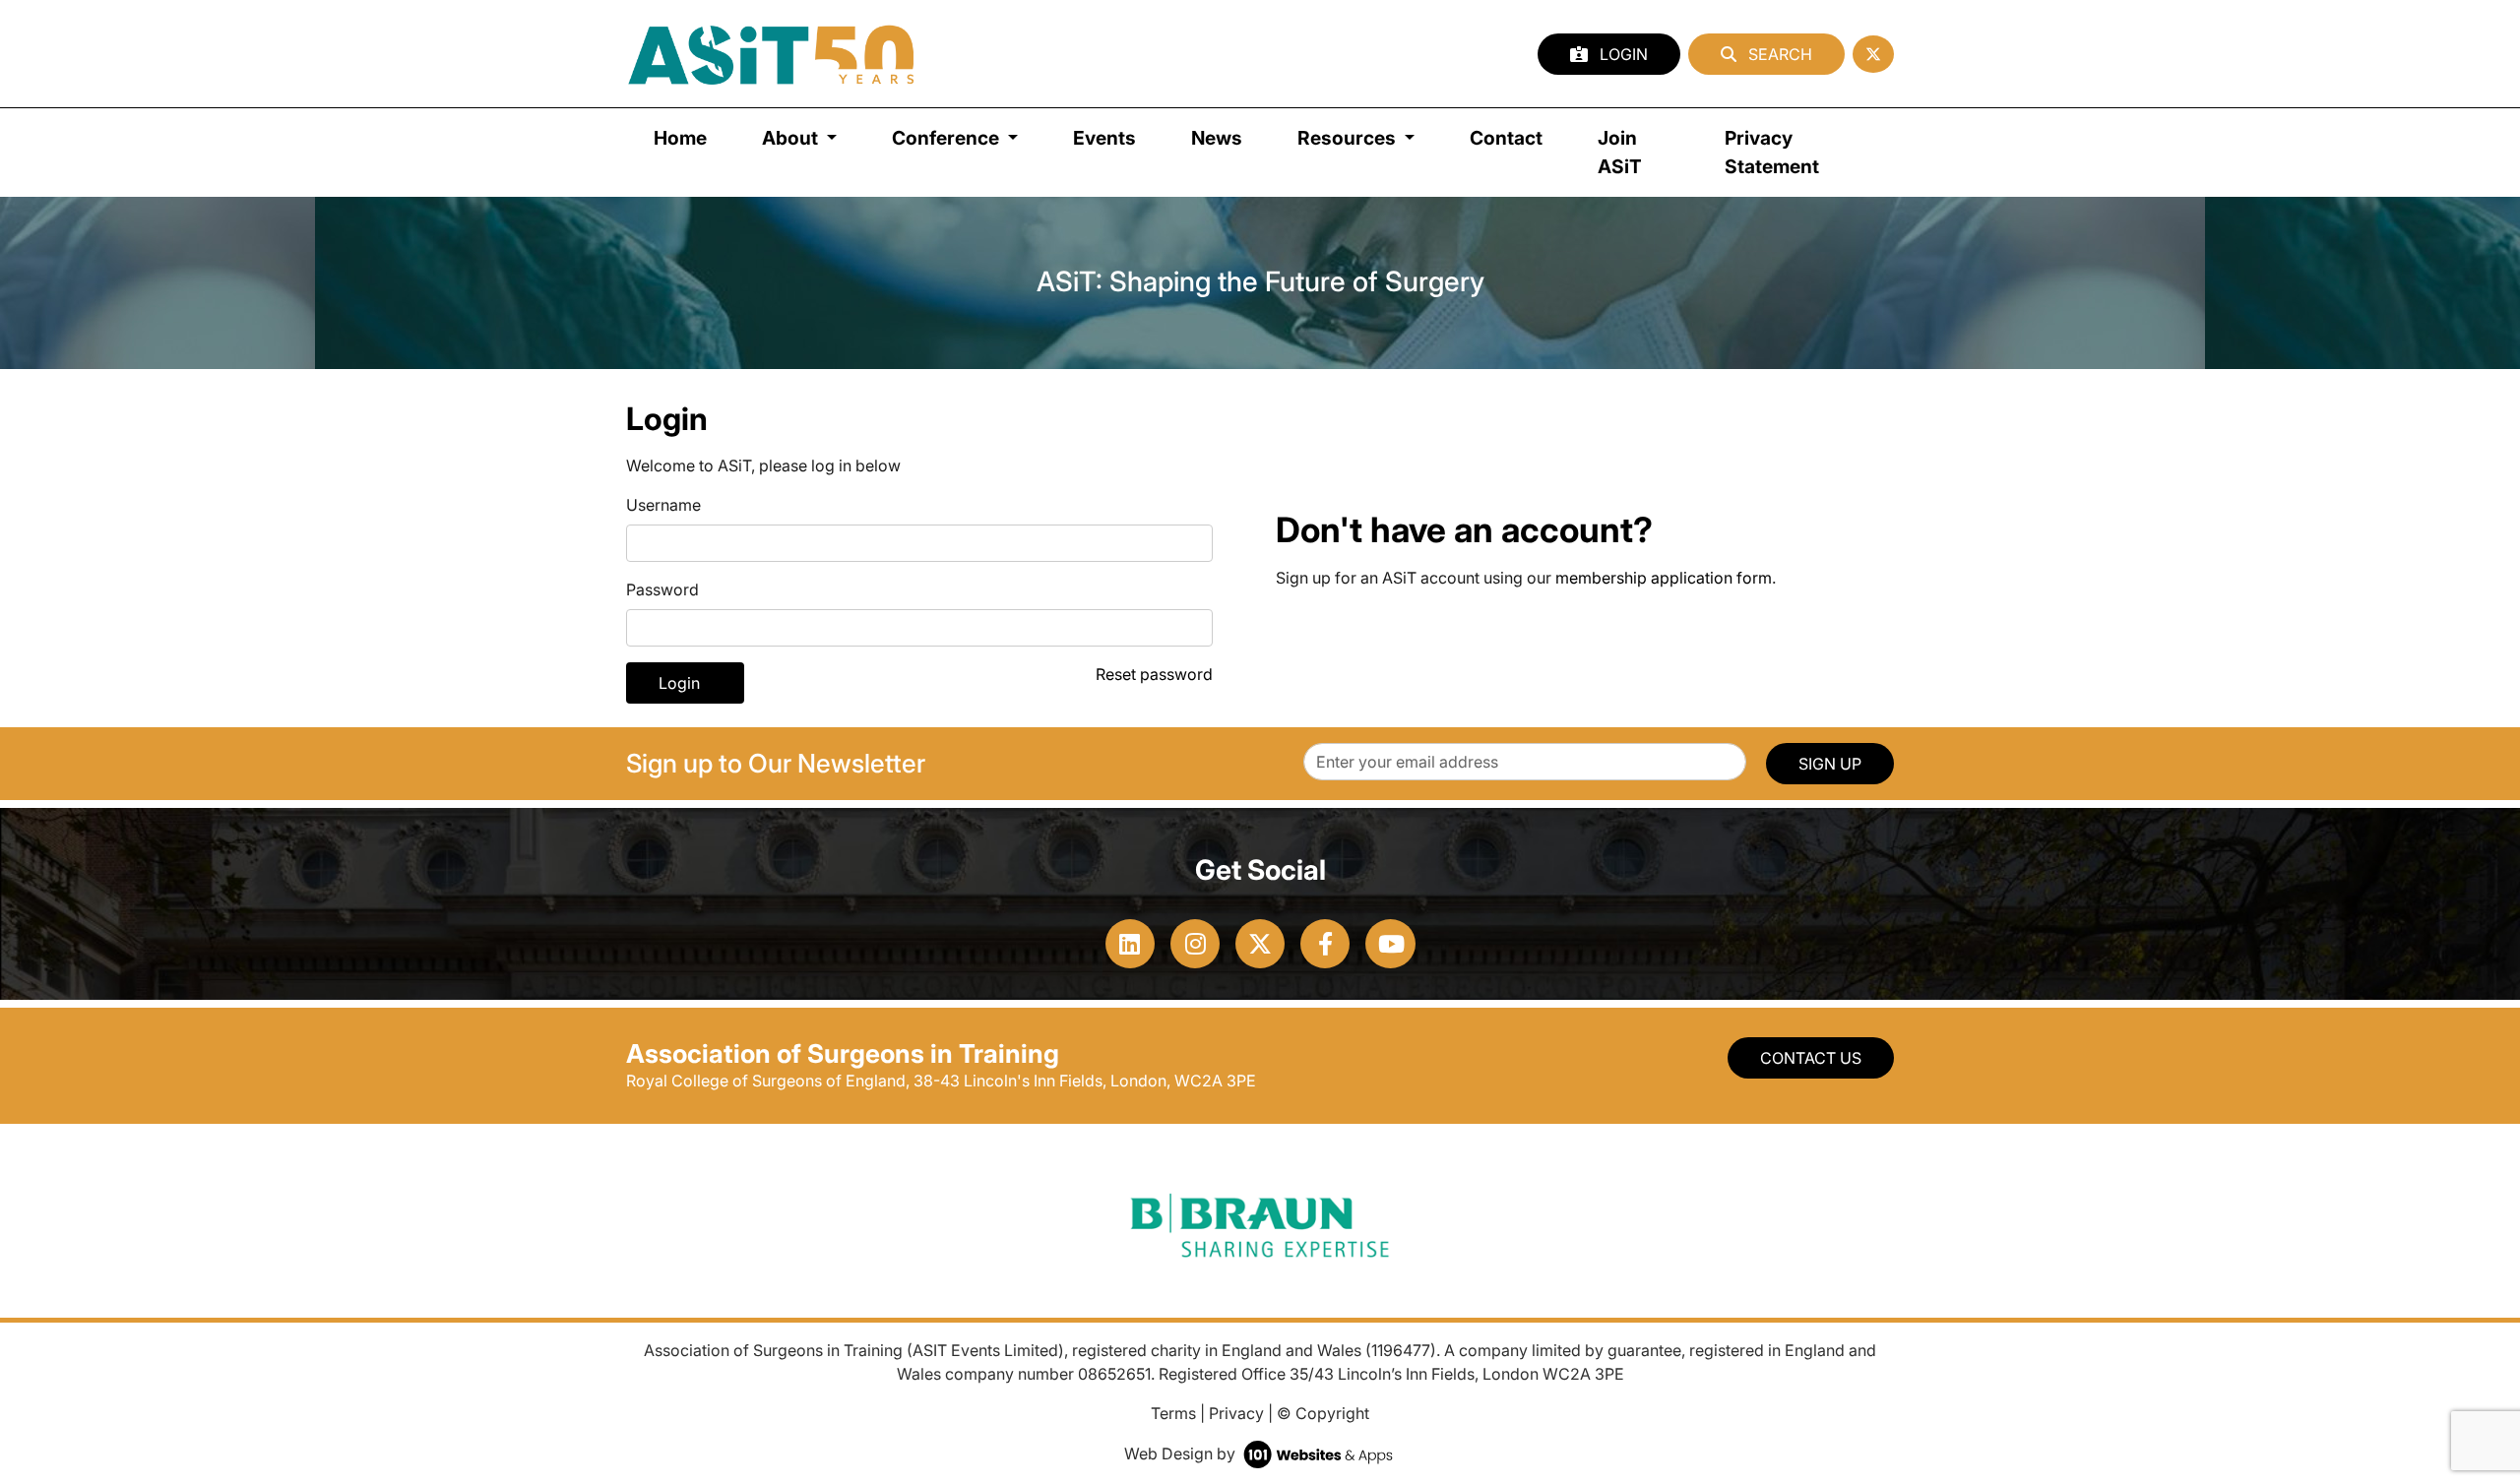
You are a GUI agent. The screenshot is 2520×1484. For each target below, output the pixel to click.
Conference (947, 138)
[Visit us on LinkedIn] (1130, 944)
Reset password (1154, 674)
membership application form (1664, 578)
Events (1104, 138)
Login (1622, 54)
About (792, 138)
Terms (1173, 1413)
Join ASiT (1620, 152)
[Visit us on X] (1260, 944)
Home (680, 138)
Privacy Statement (1772, 152)
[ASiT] (772, 54)
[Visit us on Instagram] (1195, 944)
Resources (1349, 138)
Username (663, 505)
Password (662, 589)
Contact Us (1811, 1058)
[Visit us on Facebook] (1325, 944)
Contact (1506, 138)
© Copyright (1323, 1413)
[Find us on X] (1873, 54)
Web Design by (1182, 1453)
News (1217, 138)
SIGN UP (1830, 764)
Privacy (1236, 1413)
